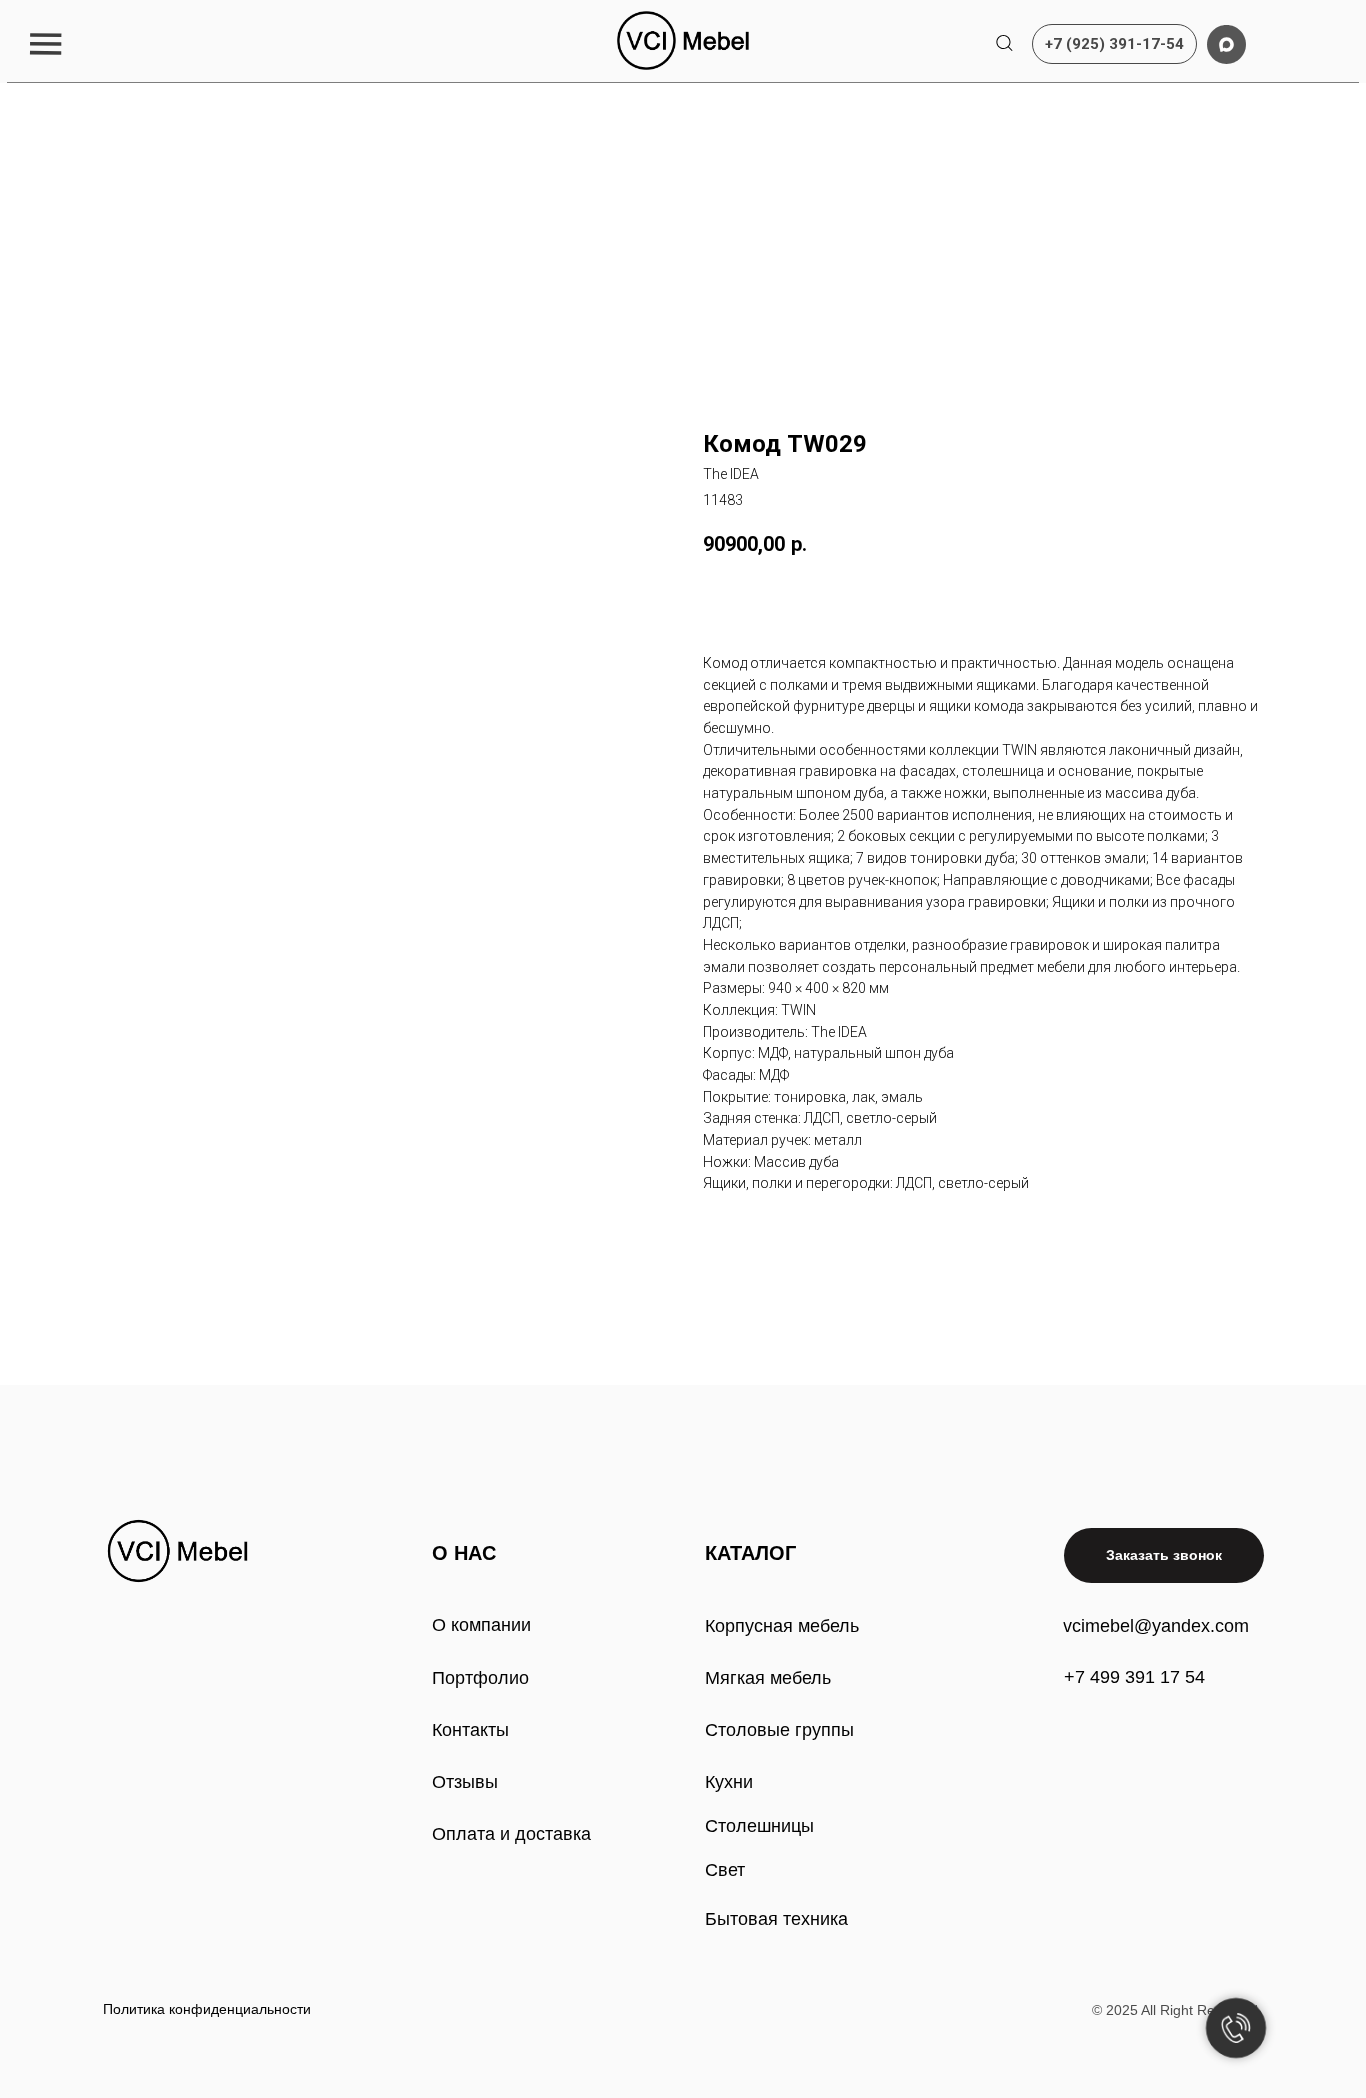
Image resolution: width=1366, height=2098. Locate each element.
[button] (45, 43)
